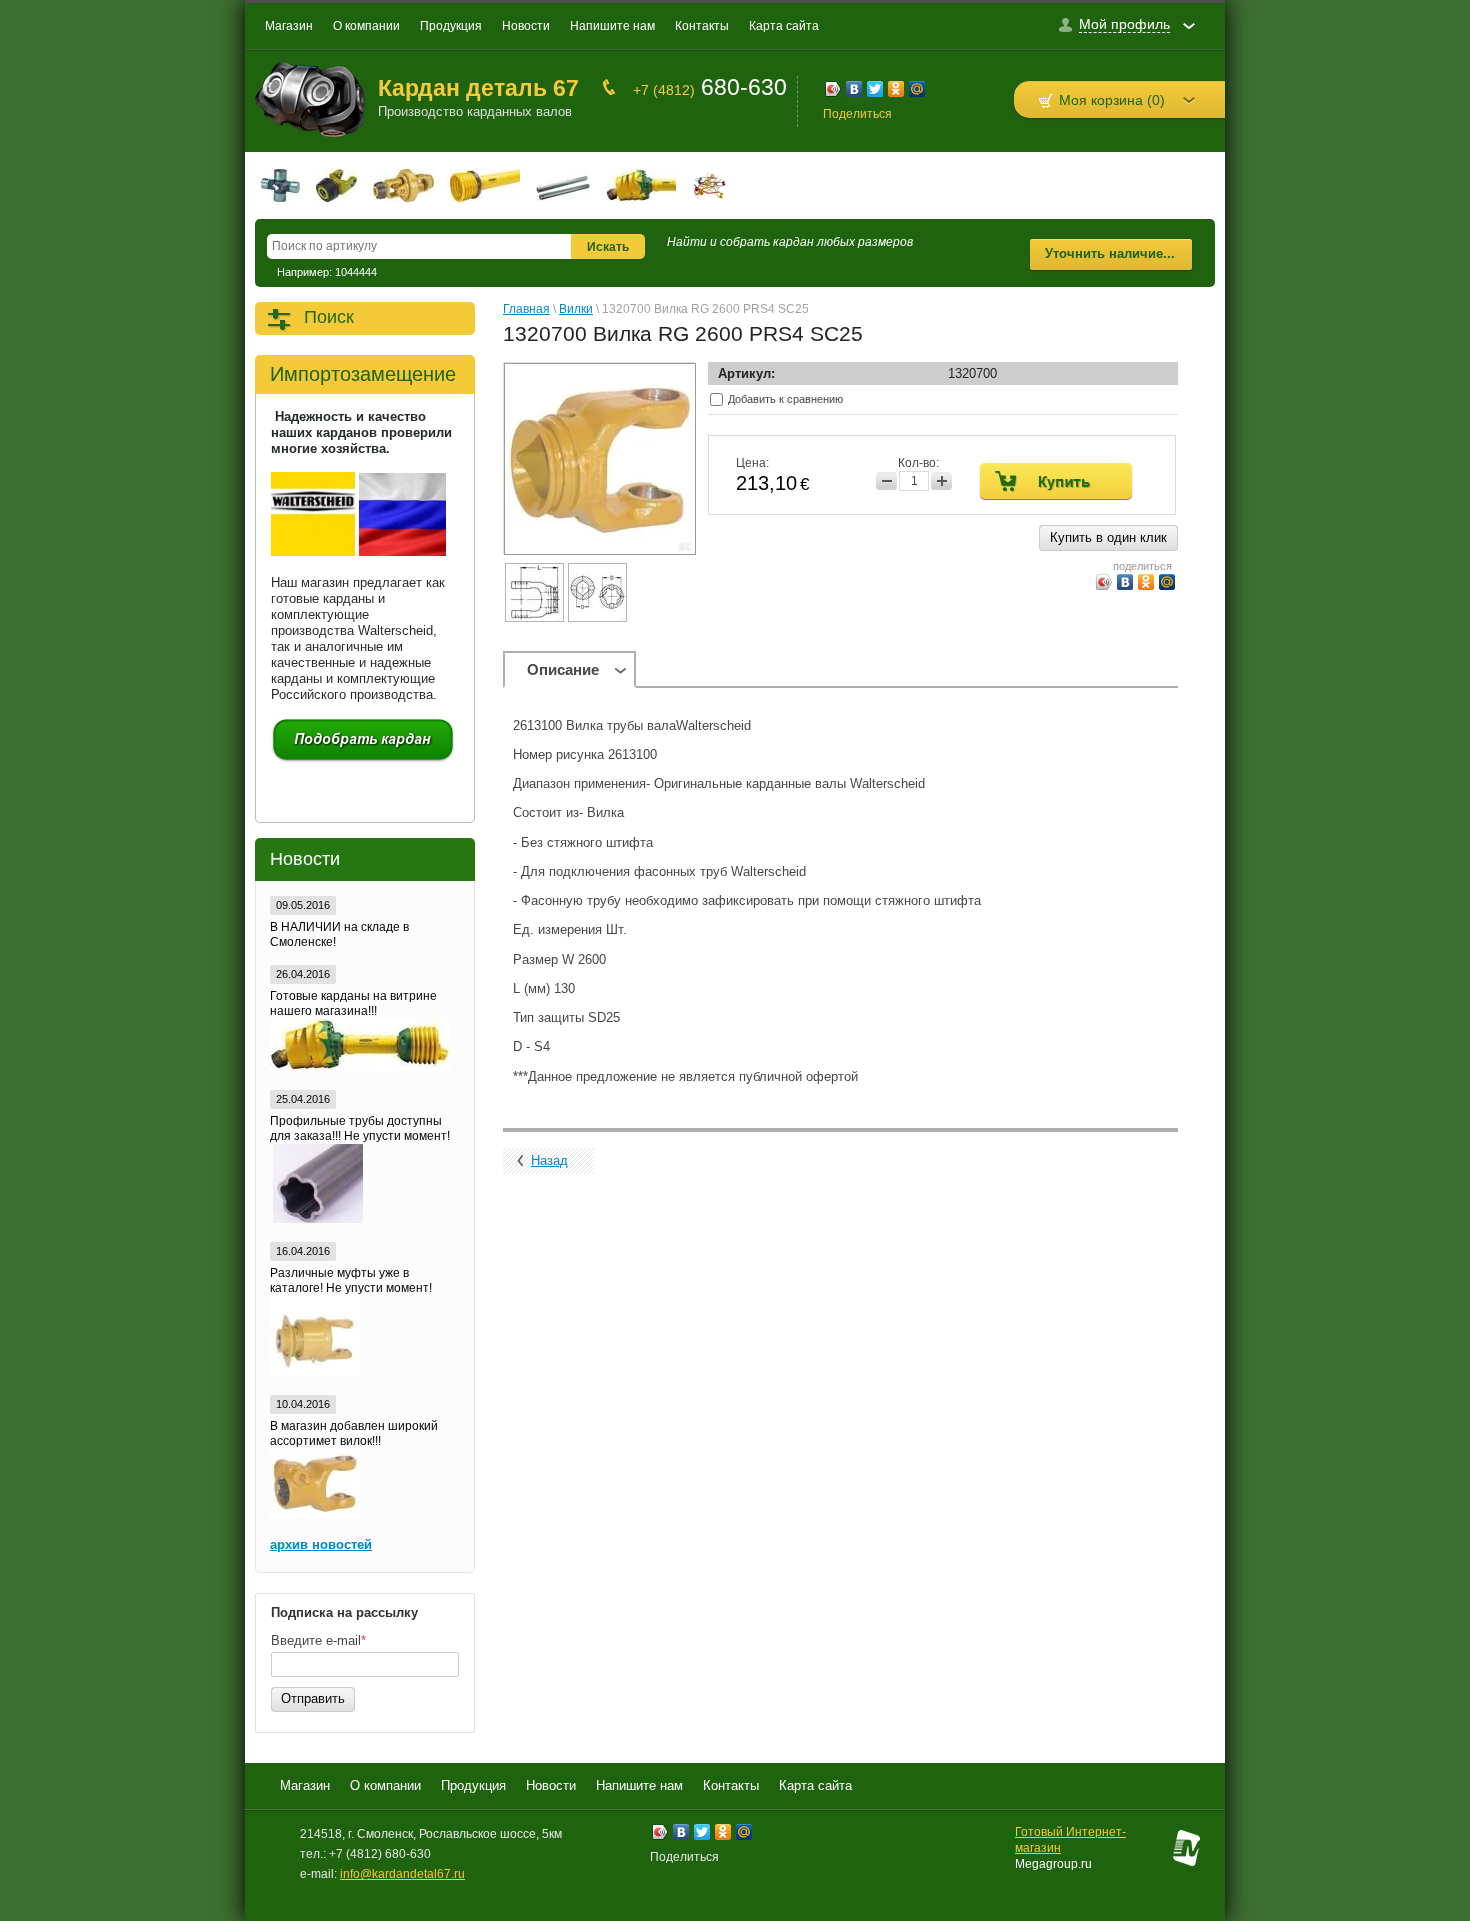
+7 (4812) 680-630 (380, 1854)
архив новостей (321, 1544)
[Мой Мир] (917, 91)
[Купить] (1056, 481)
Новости (526, 26)
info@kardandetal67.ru (402, 1874)
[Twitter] (875, 91)
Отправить (313, 1698)
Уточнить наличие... (1110, 253)
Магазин (289, 26)
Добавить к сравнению (784, 399)
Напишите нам (612, 26)
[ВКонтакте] (854, 91)
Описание (563, 669)
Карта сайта (784, 26)
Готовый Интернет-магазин (1070, 1840)
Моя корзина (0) (1112, 100)
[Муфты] (403, 185)
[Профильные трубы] (563, 185)
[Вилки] (336, 185)
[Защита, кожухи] (485, 185)
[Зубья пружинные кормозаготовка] (710, 185)
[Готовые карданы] (641, 185)
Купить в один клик (1108, 537)
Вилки (576, 309)
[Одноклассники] (896, 91)
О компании (366, 26)
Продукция (451, 26)
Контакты (702, 26)
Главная (526, 309)
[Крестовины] (280, 185)
